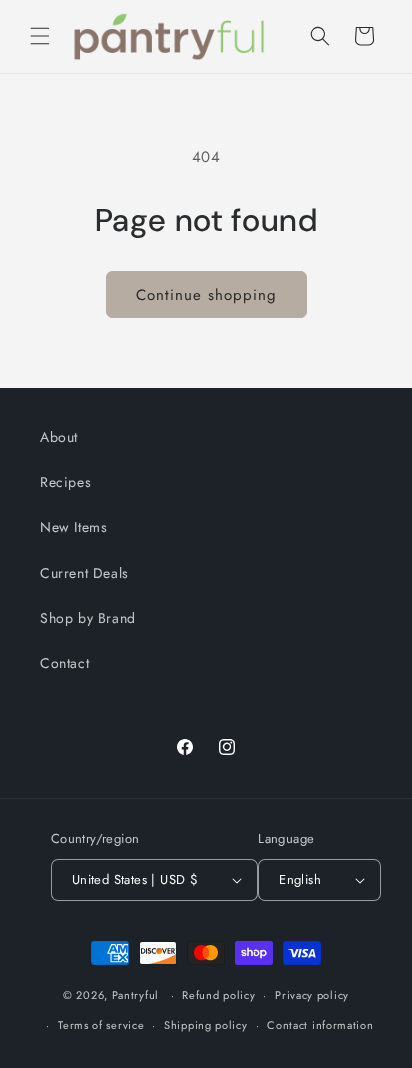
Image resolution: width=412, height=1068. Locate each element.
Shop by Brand (88, 618)
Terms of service (101, 1025)
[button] (40, 36)
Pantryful (135, 995)
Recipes (65, 482)
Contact (64, 663)
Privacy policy (312, 995)
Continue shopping (206, 295)
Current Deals (84, 573)
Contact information (320, 1025)
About (59, 437)
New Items (73, 527)
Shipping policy (206, 1025)
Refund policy (218, 995)
